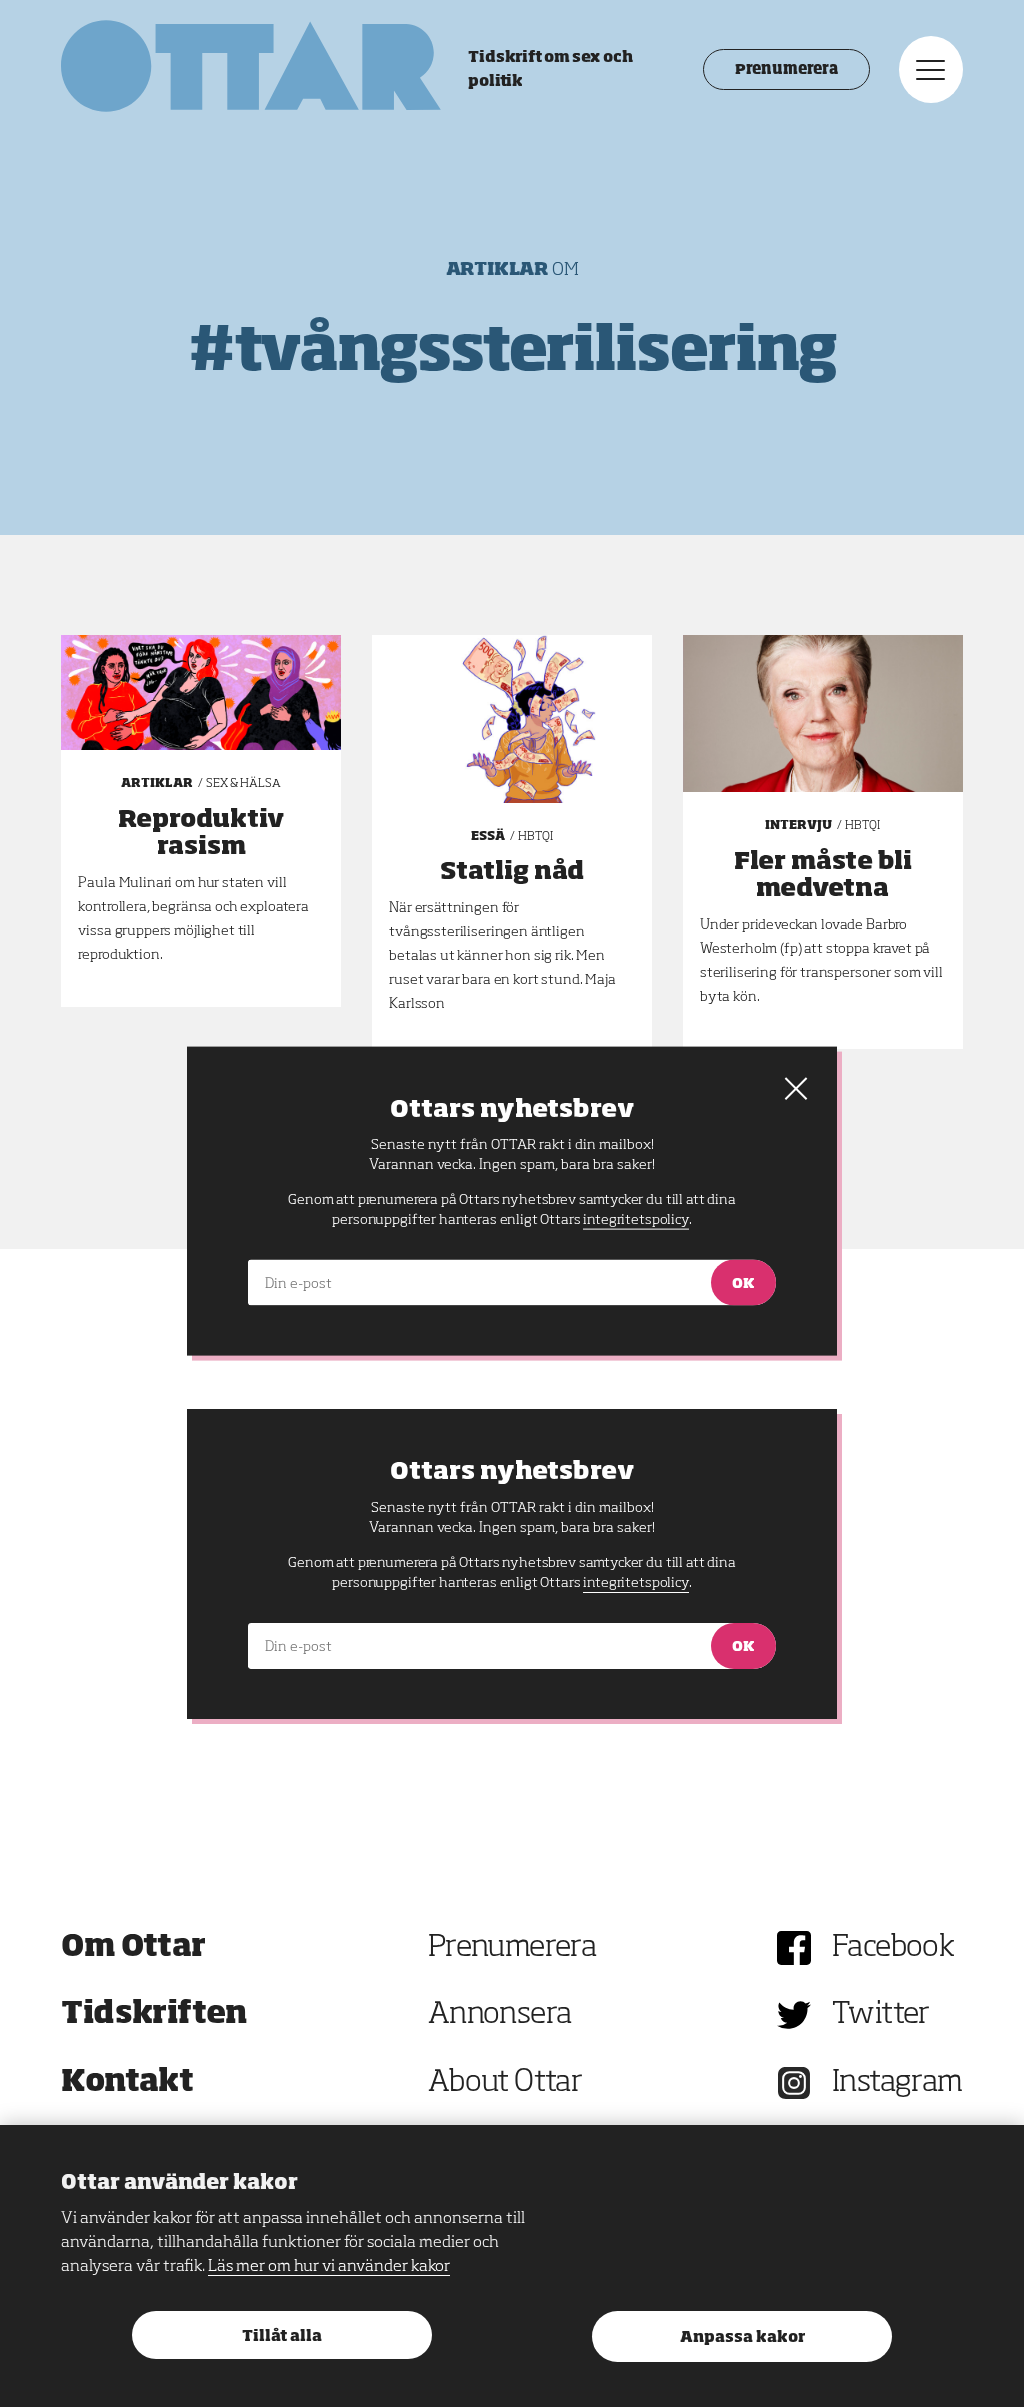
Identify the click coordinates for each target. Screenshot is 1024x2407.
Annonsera (500, 2015)
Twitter (881, 2015)
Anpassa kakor (742, 2337)
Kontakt (127, 2083)
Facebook (893, 1948)
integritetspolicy (635, 1583)
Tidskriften (154, 2015)
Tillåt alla (282, 2336)
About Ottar (505, 2083)
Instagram (897, 2083)
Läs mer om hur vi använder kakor (329, 2267)
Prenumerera (786, 70)
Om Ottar (133, 1948)
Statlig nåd (512, 872)
